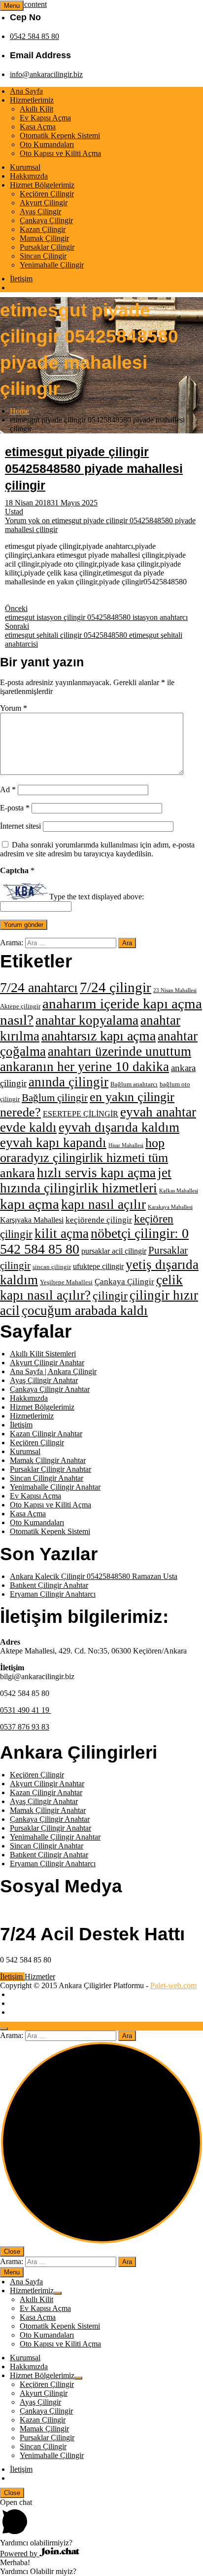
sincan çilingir (52, 1267)
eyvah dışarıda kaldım (119, 1127)
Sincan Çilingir (43, 256)
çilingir (110, 1295)
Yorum (14, 708)
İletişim (21, 279)
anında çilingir (68, 1082)
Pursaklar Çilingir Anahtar (51, 1469)
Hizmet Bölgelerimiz (42, 185)
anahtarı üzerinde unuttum (119, 1051)
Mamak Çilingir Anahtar (48, 1460)
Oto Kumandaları (47, 144)
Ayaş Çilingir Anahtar (44, 1380)
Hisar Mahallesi (126, 1145)
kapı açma (30, 1204)
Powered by (20, 2554)
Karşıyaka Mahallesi (32, 1220)
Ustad (14, 512)
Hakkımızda (29, 176)
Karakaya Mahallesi (170, 1207)
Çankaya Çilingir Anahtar (50, 1389)
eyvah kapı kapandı (53, 1143)
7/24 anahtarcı (39, 987)
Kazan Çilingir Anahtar (46, 1434)
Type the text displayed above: (97, 897)
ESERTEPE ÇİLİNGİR (81, 1114)
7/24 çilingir (116, 987)
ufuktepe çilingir (98, 1266)
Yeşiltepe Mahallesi (66, 1282)
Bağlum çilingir (55, 1098)
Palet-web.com (173, 1985)
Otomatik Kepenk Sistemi (60, 135)
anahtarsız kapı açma (99, 1036)
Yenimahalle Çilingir (52, 265)
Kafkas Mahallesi (179, 1191)
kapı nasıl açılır (103, 1204)
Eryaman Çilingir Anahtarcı (53, 1594)
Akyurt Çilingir (44, 203)
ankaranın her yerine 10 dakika (85, 1067)
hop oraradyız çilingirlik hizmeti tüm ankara (84, 1158)
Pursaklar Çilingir (47, 247)
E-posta (15, 808)
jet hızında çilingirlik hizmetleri (86, 1180)
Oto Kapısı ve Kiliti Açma (60, 153)
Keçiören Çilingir (47, 194)
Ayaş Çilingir (40, 211)
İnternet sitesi (20, 826)
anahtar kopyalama (87, 1020)
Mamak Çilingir (44, 238)
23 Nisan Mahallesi (175, 990)
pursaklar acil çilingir (114, 1251)
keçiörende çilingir (99, 1220)
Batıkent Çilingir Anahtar (49, 1585)
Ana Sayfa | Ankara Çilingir (53, 1371)
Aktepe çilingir (20, 1006)
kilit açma (62, 1233)
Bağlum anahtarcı (134, 1084)
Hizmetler (40, 1977)
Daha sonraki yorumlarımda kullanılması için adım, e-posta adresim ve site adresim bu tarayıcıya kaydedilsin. (97, 849)
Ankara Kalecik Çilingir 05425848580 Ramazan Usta (94, 1576)
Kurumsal (25, 167)
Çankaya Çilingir (46, 220)
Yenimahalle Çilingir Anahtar (55, 1487)
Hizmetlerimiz (32, 100)
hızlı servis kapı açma (96, 1173)
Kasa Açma (38, 127)
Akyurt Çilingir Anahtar (47, 1363)
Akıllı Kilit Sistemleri (43, 1354)
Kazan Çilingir (43, 229)
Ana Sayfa (26, 91)
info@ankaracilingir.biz (46, 74)
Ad (8, 789)
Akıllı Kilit (36, 109)
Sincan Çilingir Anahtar (47, 1478)
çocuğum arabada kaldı (85, 1310)
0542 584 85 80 (34, 36)
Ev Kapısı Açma (45, 118)
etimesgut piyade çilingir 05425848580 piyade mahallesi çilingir (94, 468)
